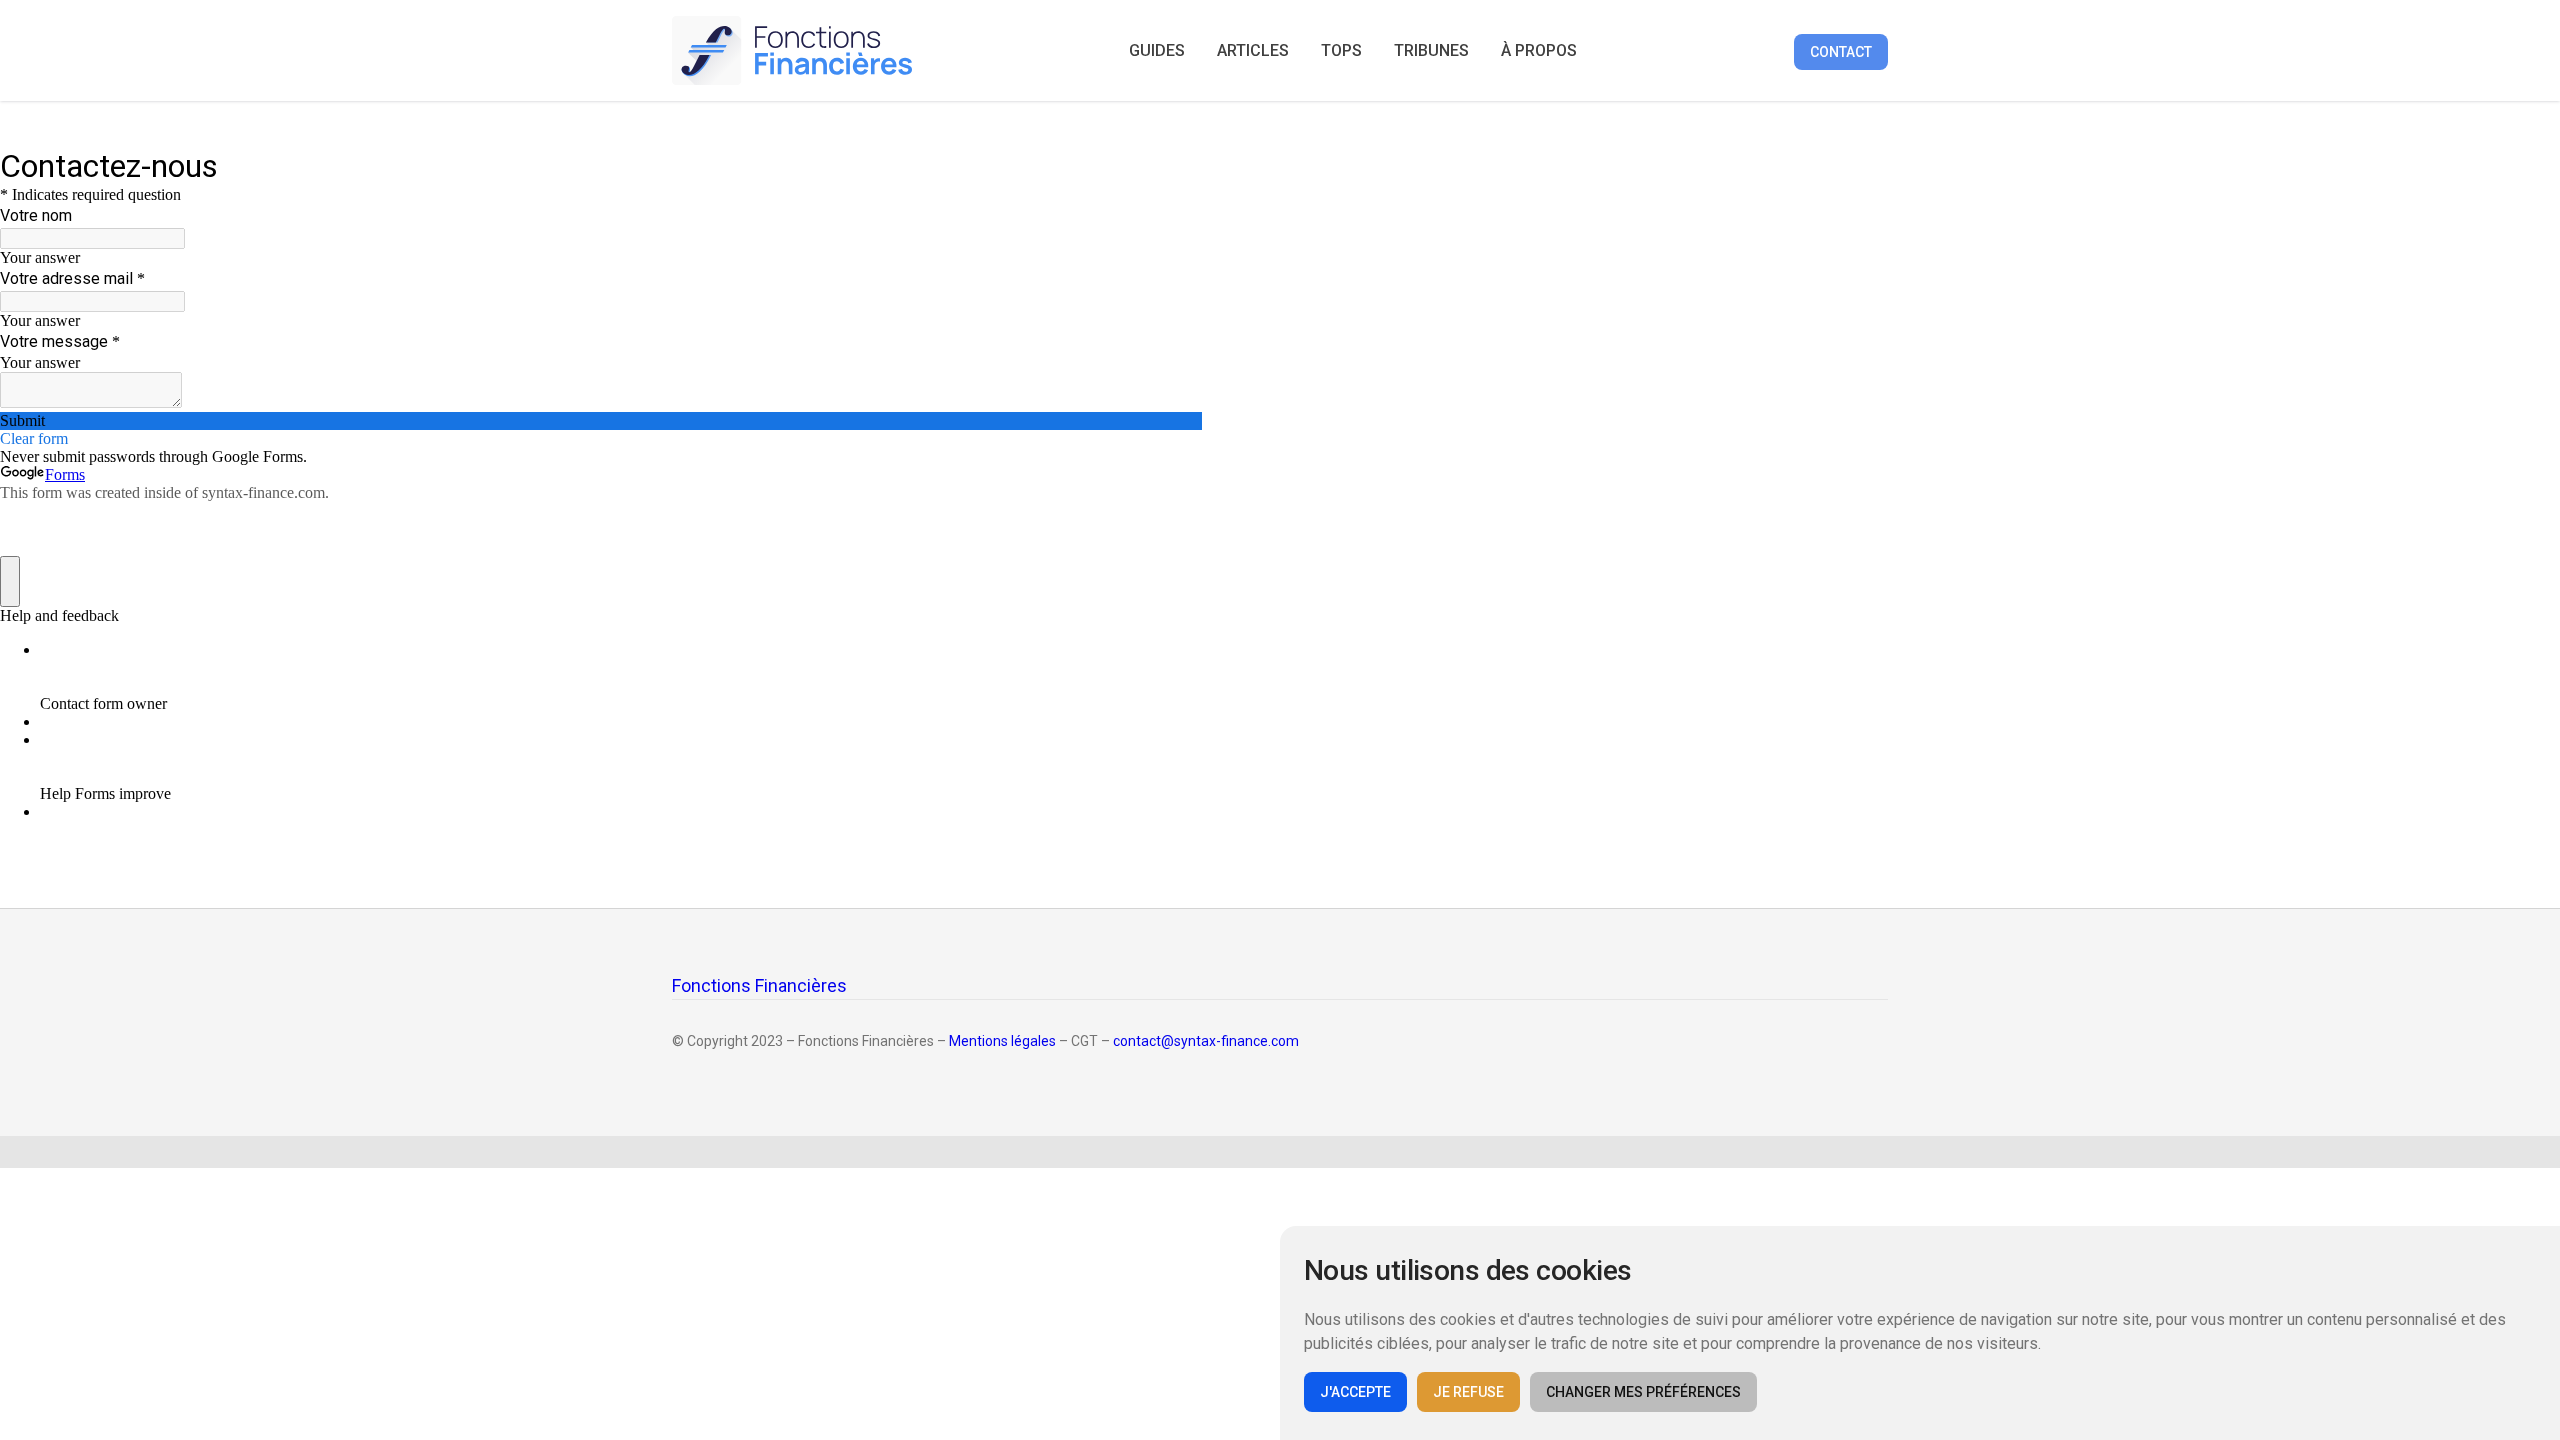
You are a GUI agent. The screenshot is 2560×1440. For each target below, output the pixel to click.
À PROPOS (1539, 50)
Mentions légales (1002, 1041)
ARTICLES (1253, 50)
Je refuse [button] (1468, 1392)
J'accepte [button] (1355, 1392)
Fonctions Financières (759, 985)
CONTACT (1841, 52)
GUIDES (1157, 50)
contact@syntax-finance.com (1206, 1041)
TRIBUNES (1431, 50)
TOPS (1341, 50)
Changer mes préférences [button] (1643, 1392)
